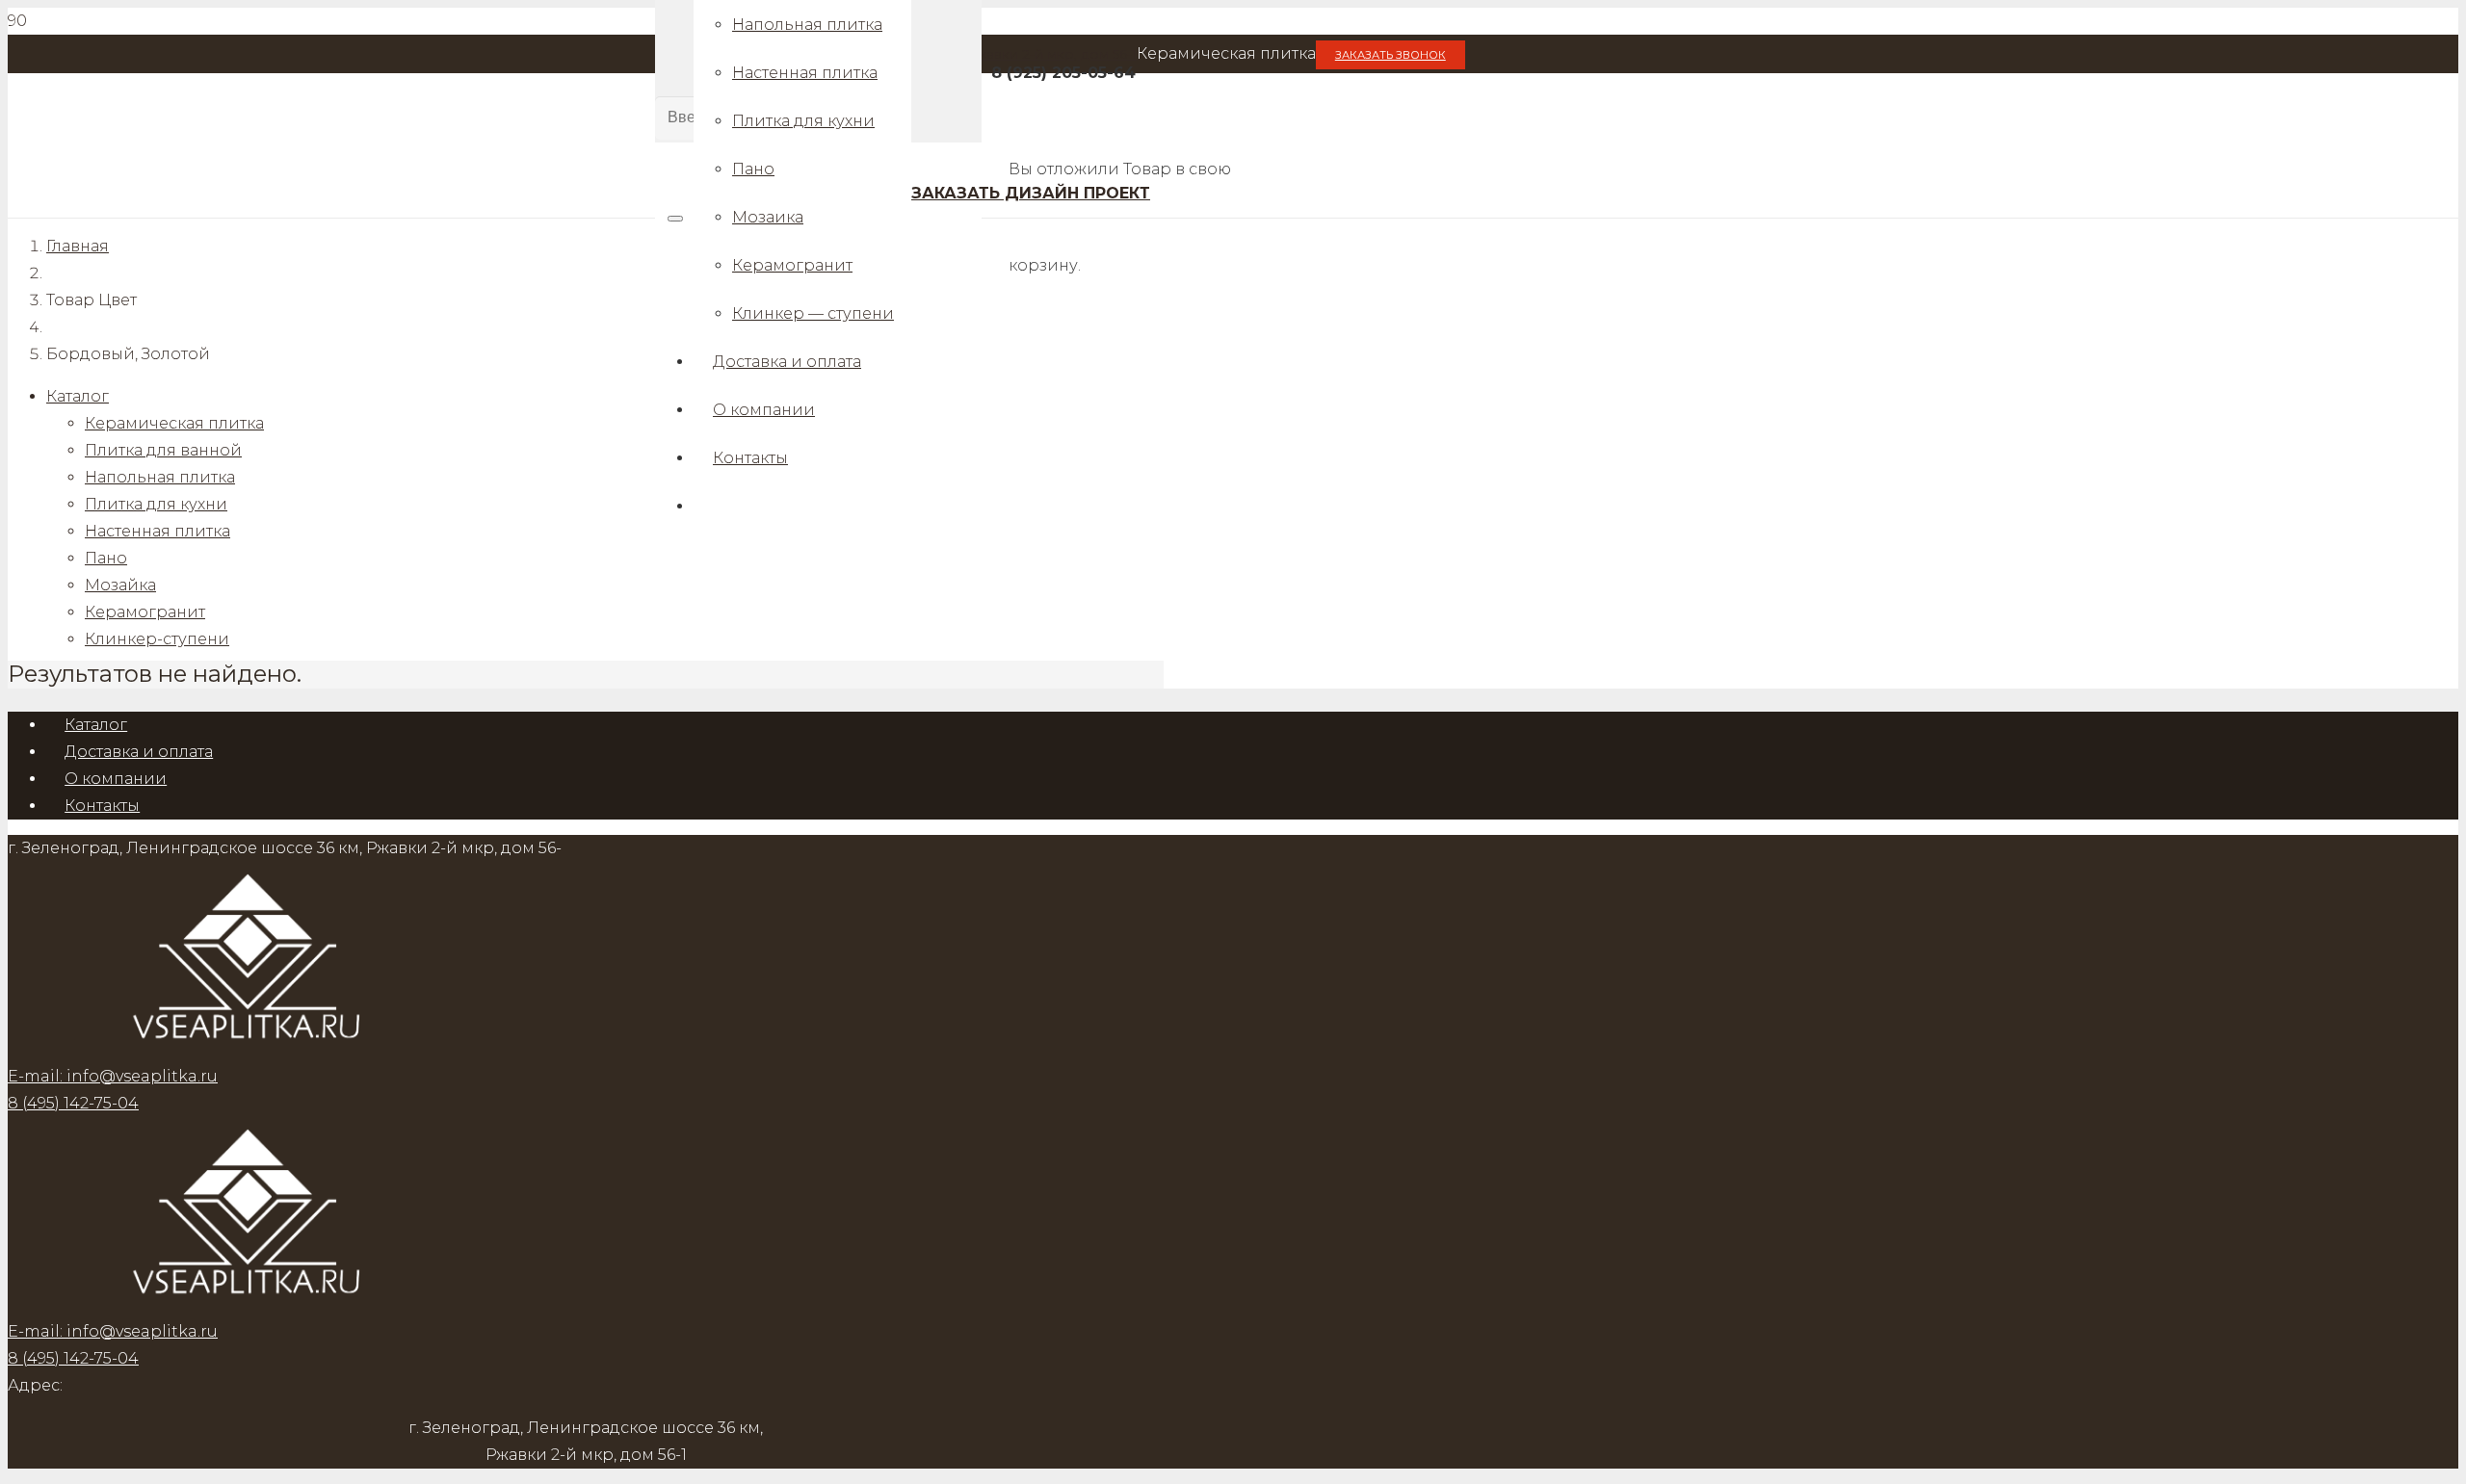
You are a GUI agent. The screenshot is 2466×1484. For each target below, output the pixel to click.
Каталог (78, 396)
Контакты (102, 806)
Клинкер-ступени (157, 639)
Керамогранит (145, 612)
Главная (78, 246)
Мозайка (120, 585)
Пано (106, 558)
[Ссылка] (249, 1304)
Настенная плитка (157, 531)
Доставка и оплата (139, 752)
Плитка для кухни (156, 504)
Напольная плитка (160, 477)
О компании (116, 779)
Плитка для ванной (163, 450)
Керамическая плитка (174, 423)
